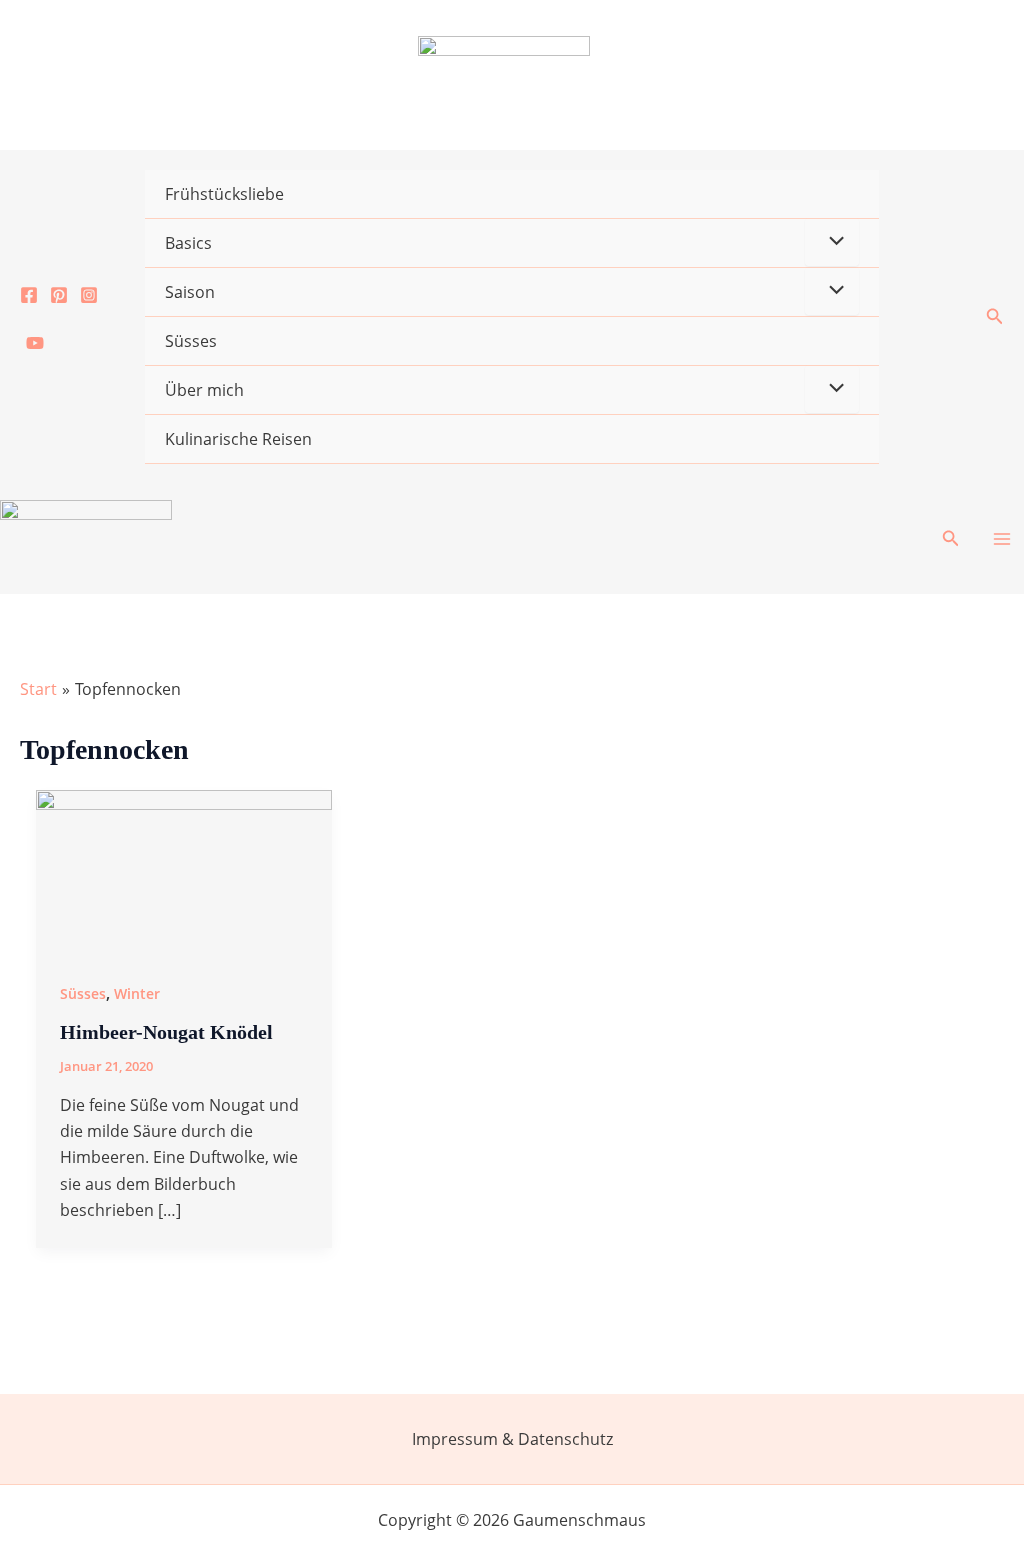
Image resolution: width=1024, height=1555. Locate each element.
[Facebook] (29, 295)
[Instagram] (89, 295)
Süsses (191, 341)
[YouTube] (35, 343)
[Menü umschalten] (832, 242)
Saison (190, 292)
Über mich (204, 390)
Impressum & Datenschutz (512, 1439)
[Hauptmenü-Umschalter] (1002, 539)
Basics (188, 243)
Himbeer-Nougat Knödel (166, 1032)
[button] (995, 317)
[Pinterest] (59, 295)
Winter (137, 993)
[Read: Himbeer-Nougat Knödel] (184, 871)
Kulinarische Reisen (238, 439)
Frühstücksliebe (224, 194)
